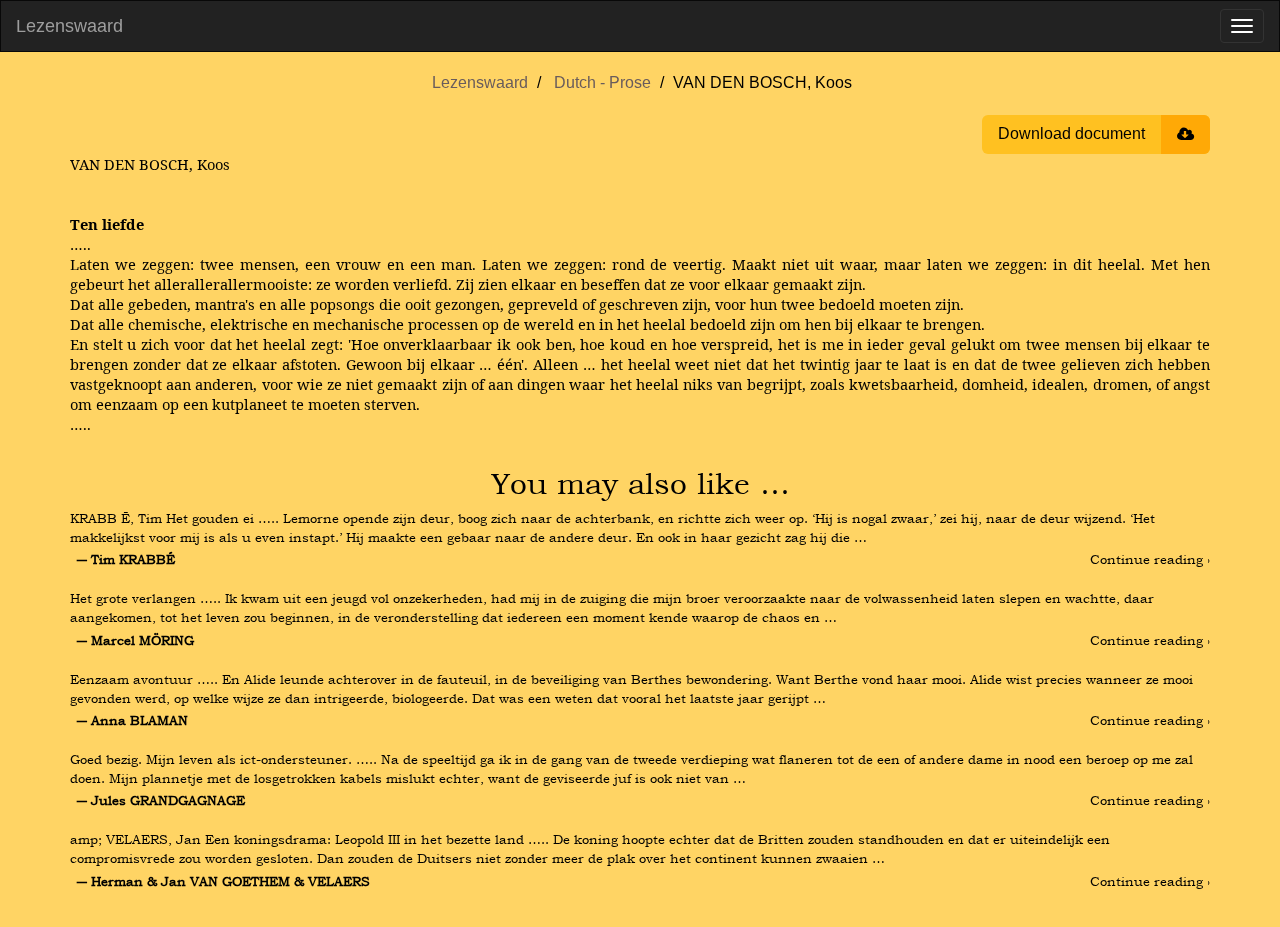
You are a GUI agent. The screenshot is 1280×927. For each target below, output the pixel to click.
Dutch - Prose (602, 82)
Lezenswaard (69, 26)
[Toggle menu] (1242, 26)
